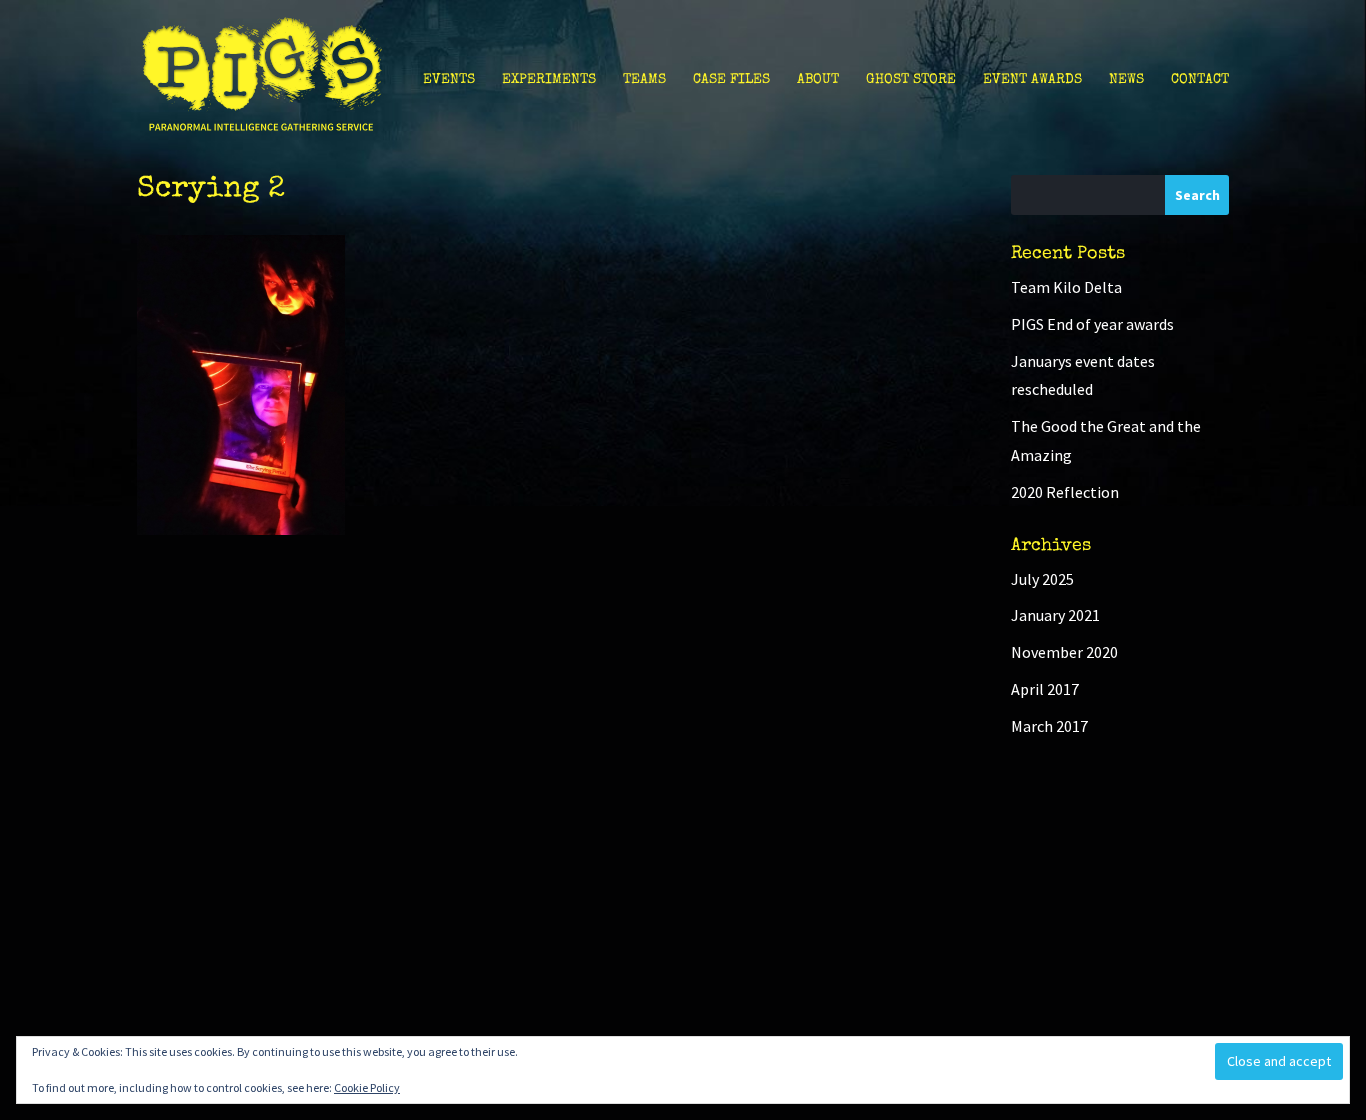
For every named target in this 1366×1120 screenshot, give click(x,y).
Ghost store (911, 80)
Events (449, 80)
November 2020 (1064, 652)
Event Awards (1032, 80)
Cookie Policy (367, 1087)
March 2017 (1049, 726)
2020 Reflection (1065, 492)
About (818, 80)
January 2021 (1055, 615)
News (1126, 80)
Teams (644, 80)
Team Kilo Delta (1066, 287)
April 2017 (1045, 689)
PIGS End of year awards (1092, 324)
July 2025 (1042, 579)
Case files (731, 80)
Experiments (549, 80)
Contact (1200, 80)
